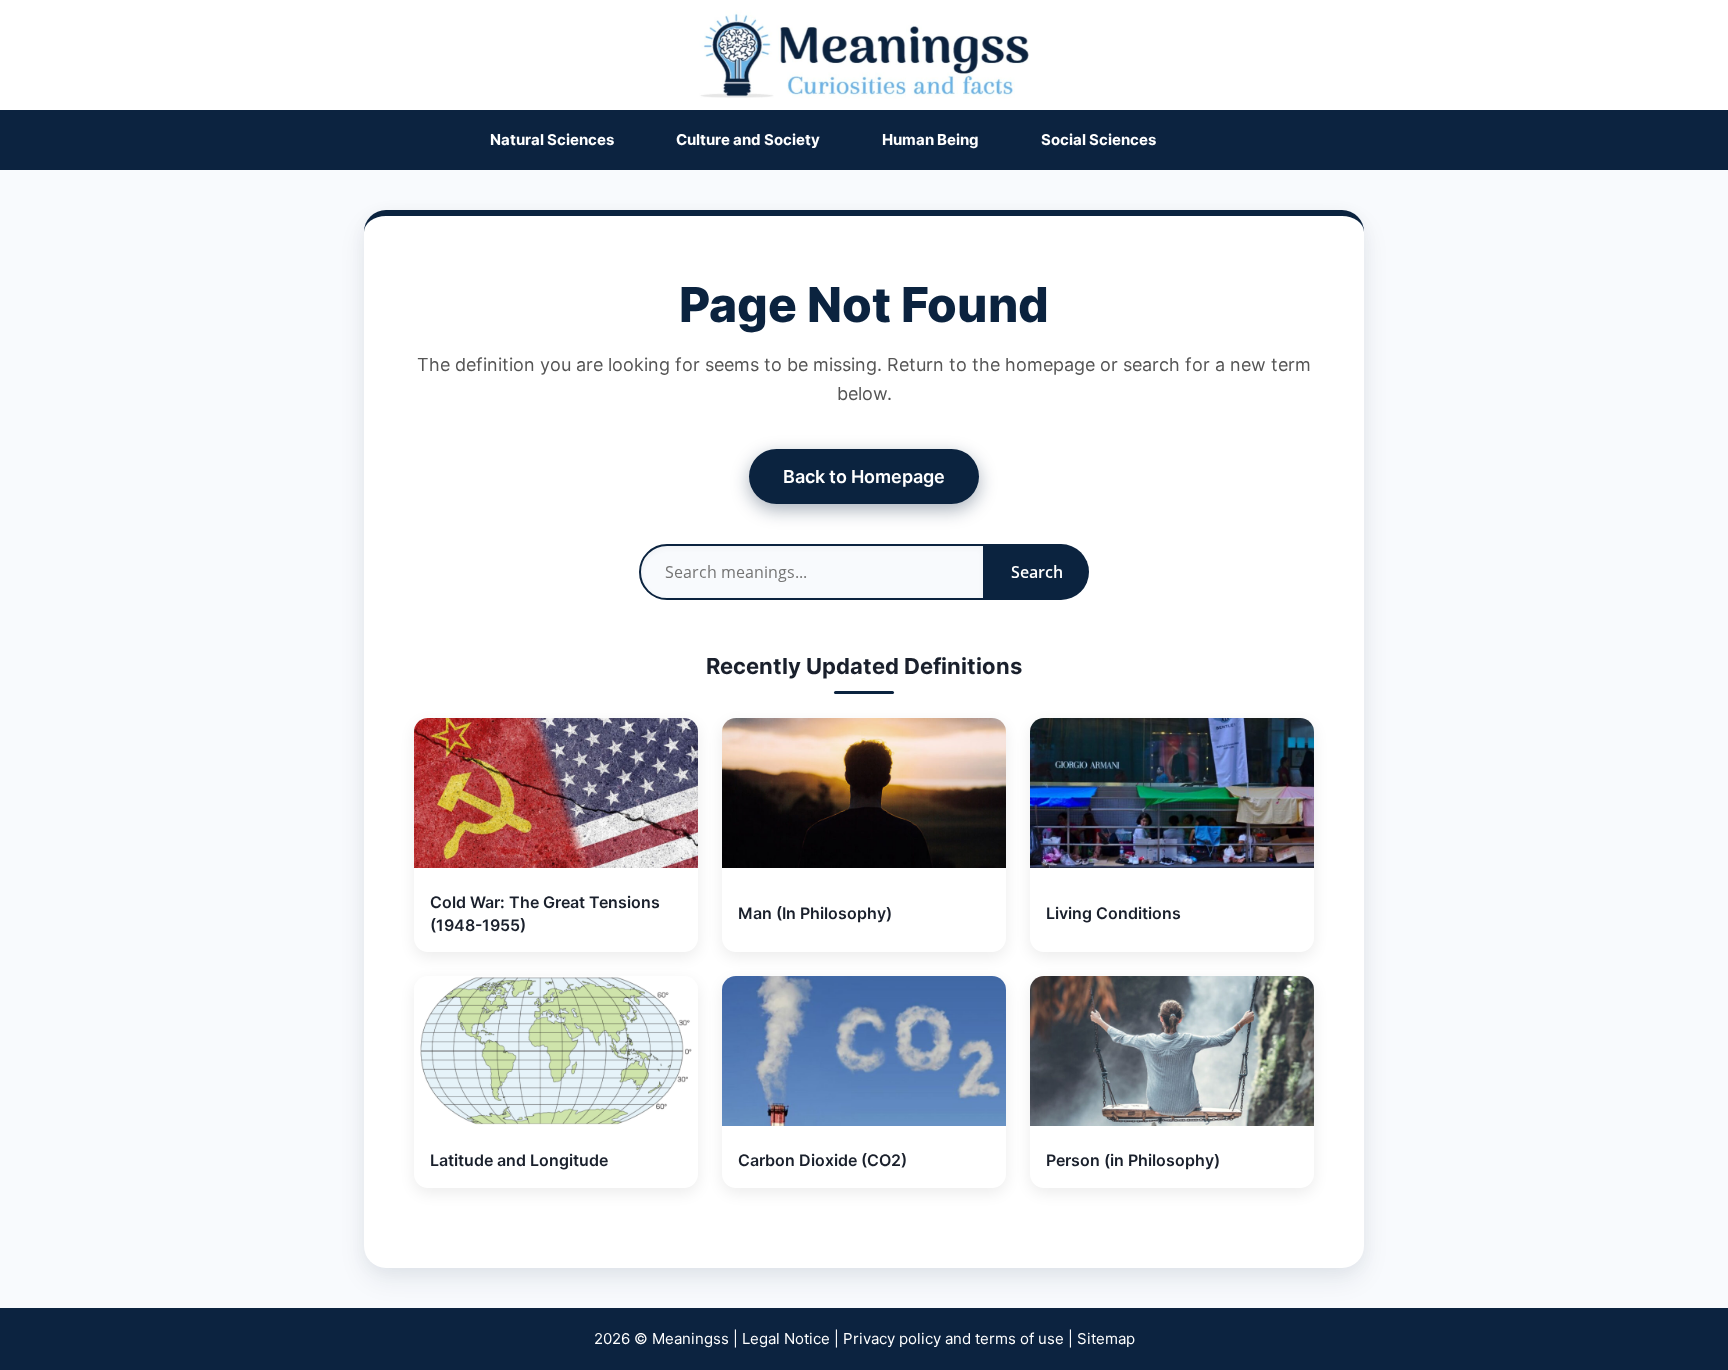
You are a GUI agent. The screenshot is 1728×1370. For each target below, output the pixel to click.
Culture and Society (748, 139)
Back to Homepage (864, 476)
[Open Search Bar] (1227, 140)
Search (1037, 572)
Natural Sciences (552, 139)
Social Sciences (1098, 139)
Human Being (930, 139)
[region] (864, 1300)
